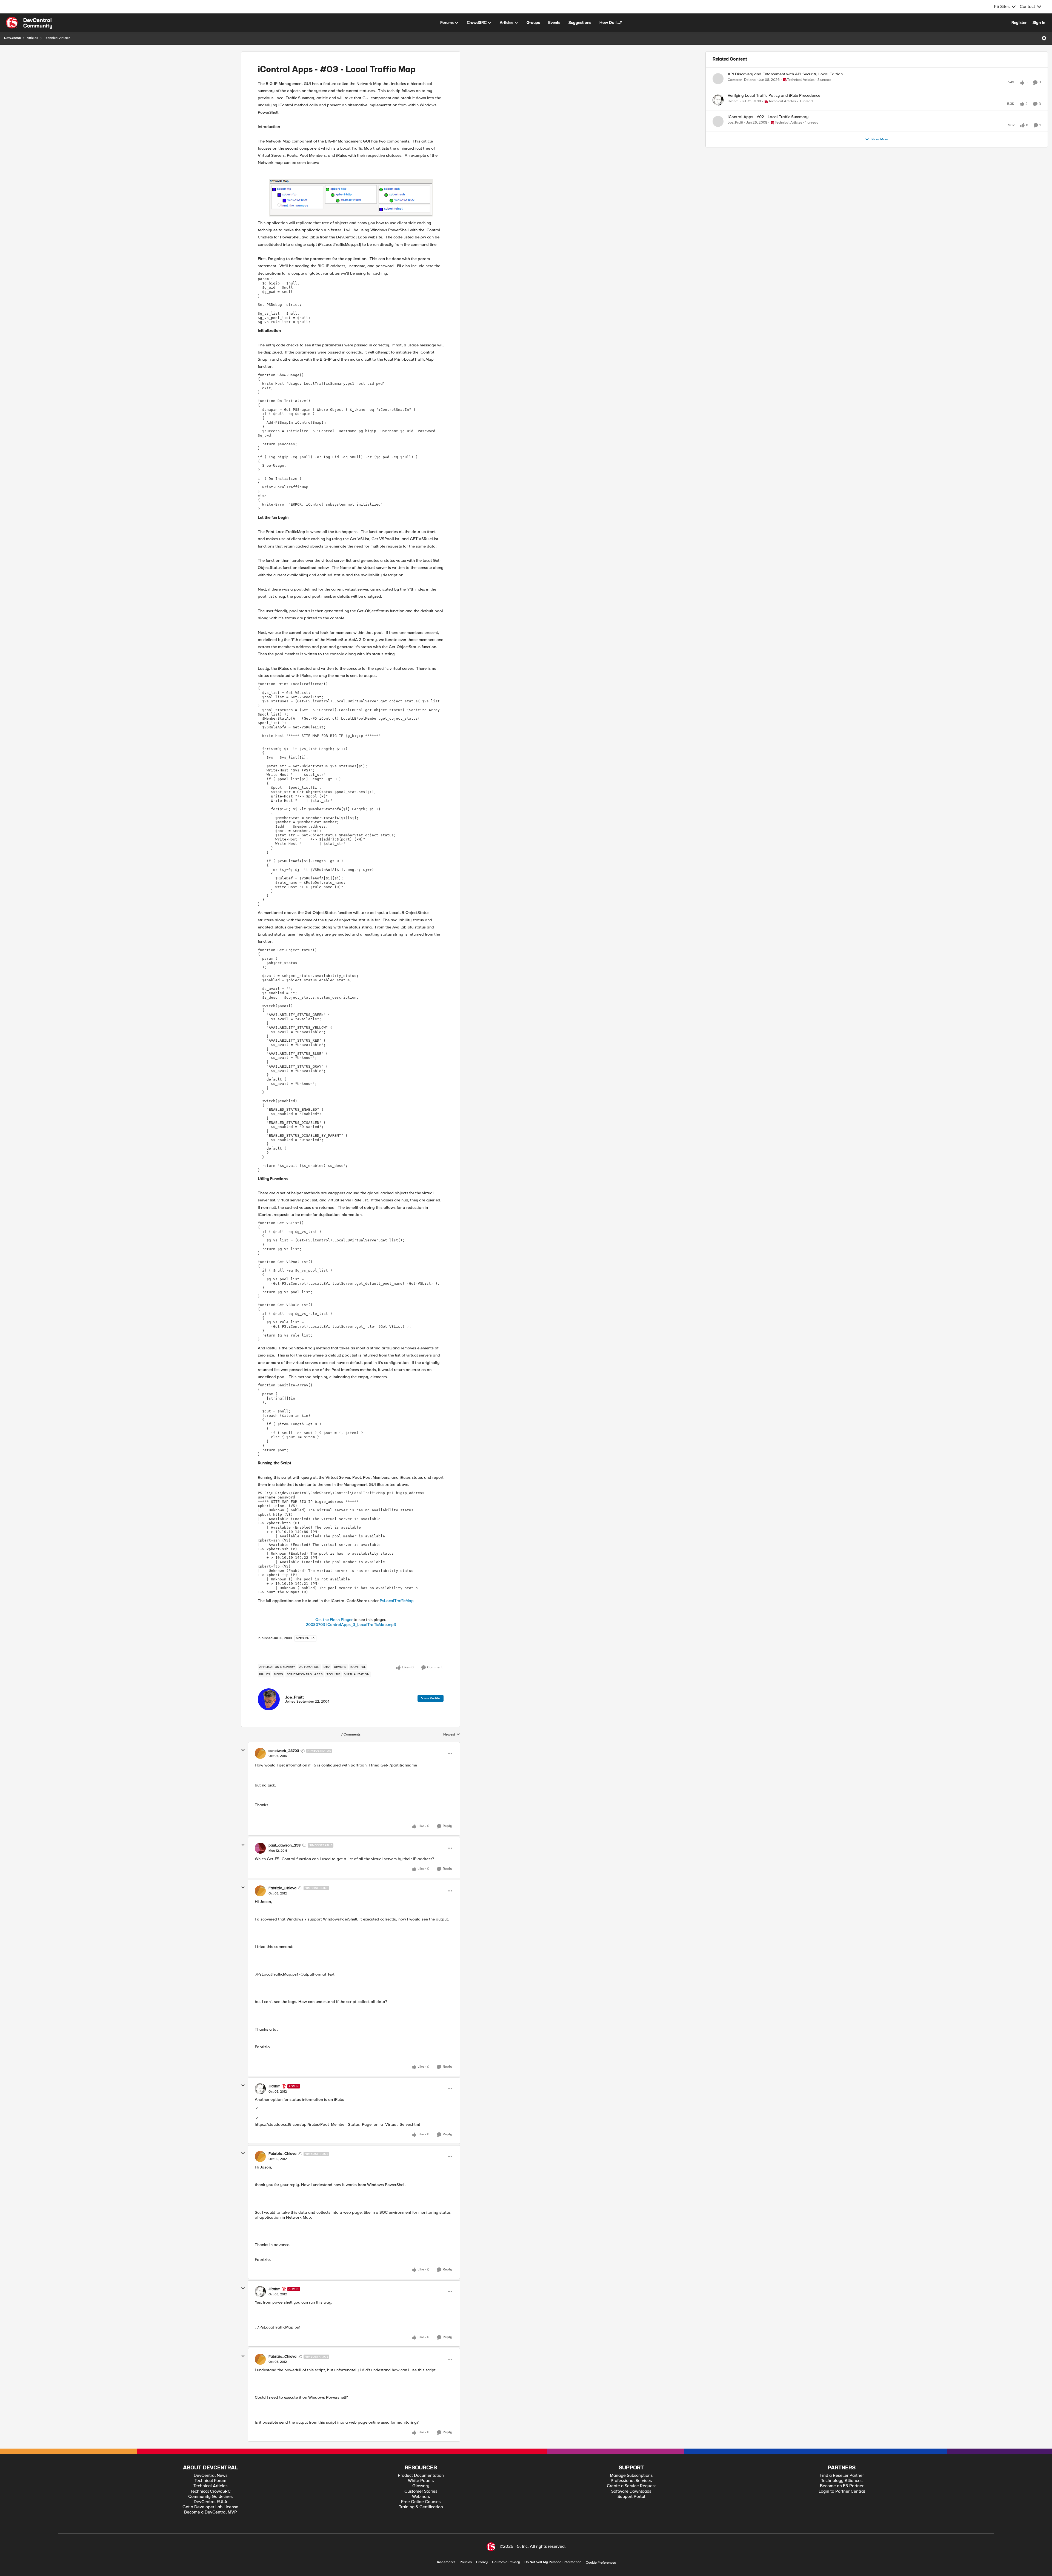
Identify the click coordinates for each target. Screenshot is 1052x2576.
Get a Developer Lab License (210, 2501)
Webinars (421, 2490)
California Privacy (506, 2556)
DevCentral (12, 32)
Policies (466, 2556)
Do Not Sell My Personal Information (553, 2556)
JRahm (274, 2080)
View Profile (431, 1692)
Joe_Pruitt (295, 1691)
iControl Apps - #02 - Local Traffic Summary (768, 123)
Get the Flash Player (334, 1613)
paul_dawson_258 (285, 1839)
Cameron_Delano (742, 74)
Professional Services (631, 2474)
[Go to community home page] (29, 16)
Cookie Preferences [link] (601, 2556)
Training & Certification (421, 2501)
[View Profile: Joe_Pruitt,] (269, 1693)
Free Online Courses (421, 2496)
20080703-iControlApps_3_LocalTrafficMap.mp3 (351, 1618)
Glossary (421, 2480)
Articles (32, 32)
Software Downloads (631, 2485)
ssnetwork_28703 (284, 1745)
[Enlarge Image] (351, 191)
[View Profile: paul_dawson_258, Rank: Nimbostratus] (260, 1842)
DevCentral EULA (211, 2496)
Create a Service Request (631, 2480)
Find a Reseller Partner (842, 2469)
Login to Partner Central (842, 2485)
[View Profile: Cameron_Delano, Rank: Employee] (718, 72)
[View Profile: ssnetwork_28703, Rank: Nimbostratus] (260, 1747)
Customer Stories (421, 2485)
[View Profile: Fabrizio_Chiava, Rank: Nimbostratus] (260, 1885)
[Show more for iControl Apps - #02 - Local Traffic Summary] (842, 136)
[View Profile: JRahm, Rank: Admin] (260, 2082)
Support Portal (631, 2490)
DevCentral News (211, 2469)
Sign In (1039, 16)
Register (1019, 16)
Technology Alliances (842, 2474)
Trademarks (446, 2556)
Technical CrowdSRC (211, 2485)
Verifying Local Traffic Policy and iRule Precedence (774, 95)
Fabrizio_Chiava (282, 1882)
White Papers (421, 2474)
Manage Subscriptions (631, 2469)
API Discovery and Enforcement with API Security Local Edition (785, 68)
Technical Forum (210, 2474)
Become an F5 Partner (842, 2480)
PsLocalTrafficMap (397, 1594)
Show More (879, 151)
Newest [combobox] (452, 1728)
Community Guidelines (210, 2490)
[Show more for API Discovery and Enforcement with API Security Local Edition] (822, 81)
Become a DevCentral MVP (211, 2506)
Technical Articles (57, 32)
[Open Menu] (1044, 32)
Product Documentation (421, 2469)
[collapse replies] (243, 1744)
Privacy (482, 2556)
